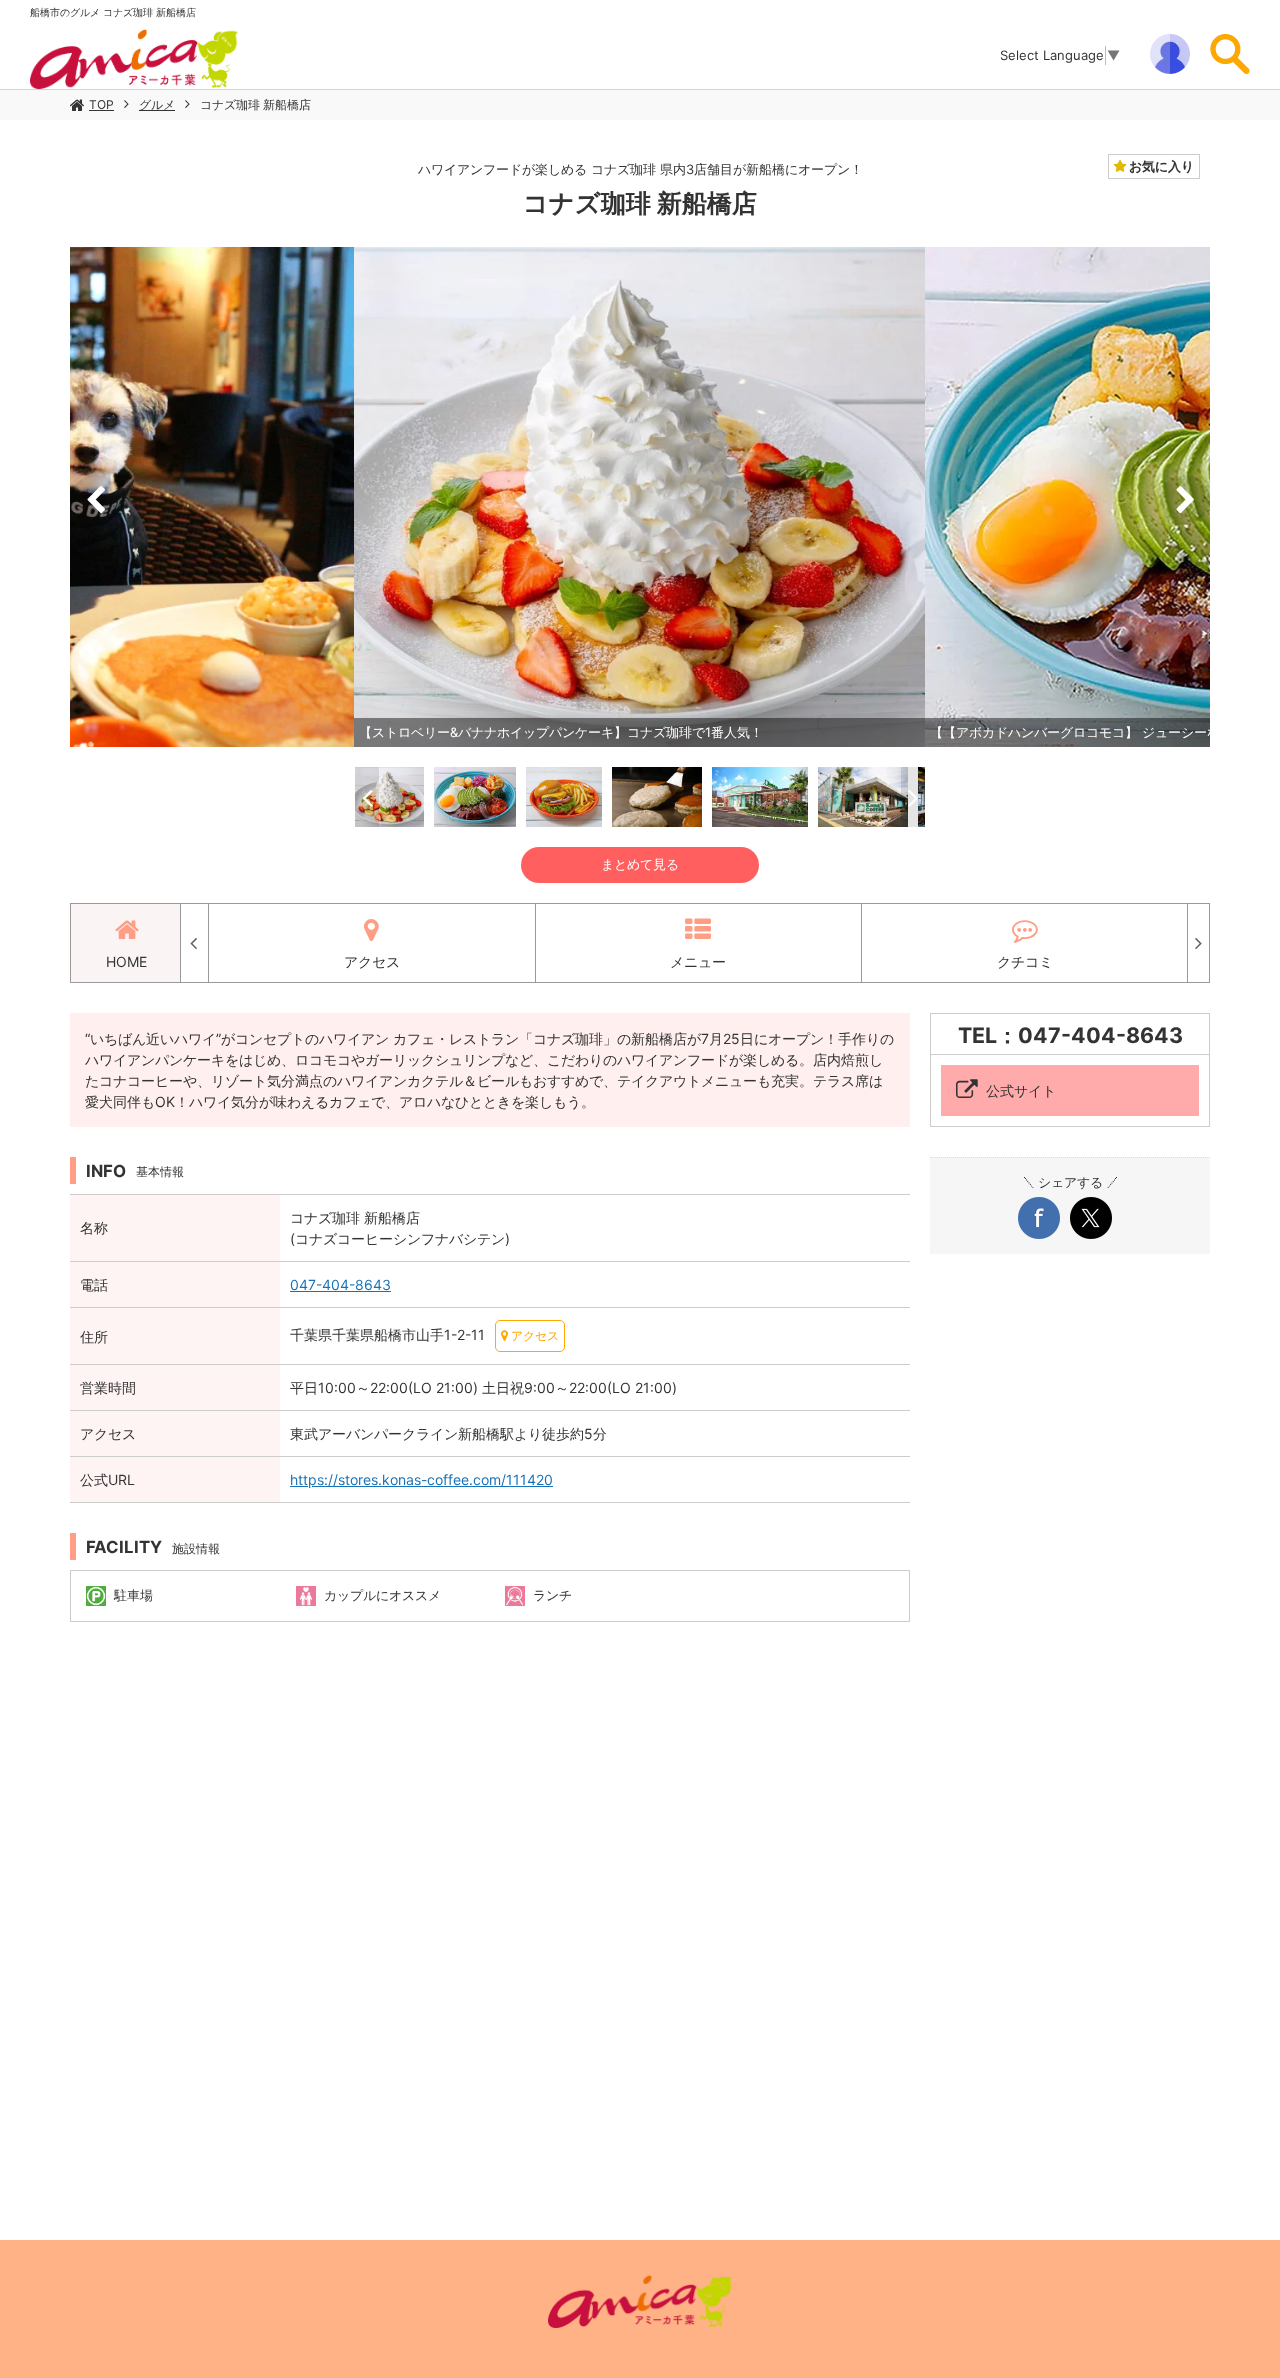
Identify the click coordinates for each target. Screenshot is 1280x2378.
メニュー (698, 961)
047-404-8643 (340, 1284)
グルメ (157, 104)
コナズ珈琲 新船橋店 (255, 104)
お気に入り (1160, 166)
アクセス (372, 961)
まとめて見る (640, 864)
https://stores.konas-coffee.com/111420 (421, 1479)
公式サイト (1021, 1090)
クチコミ (1025, 961)
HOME (126, 961)
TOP (101, 104)
